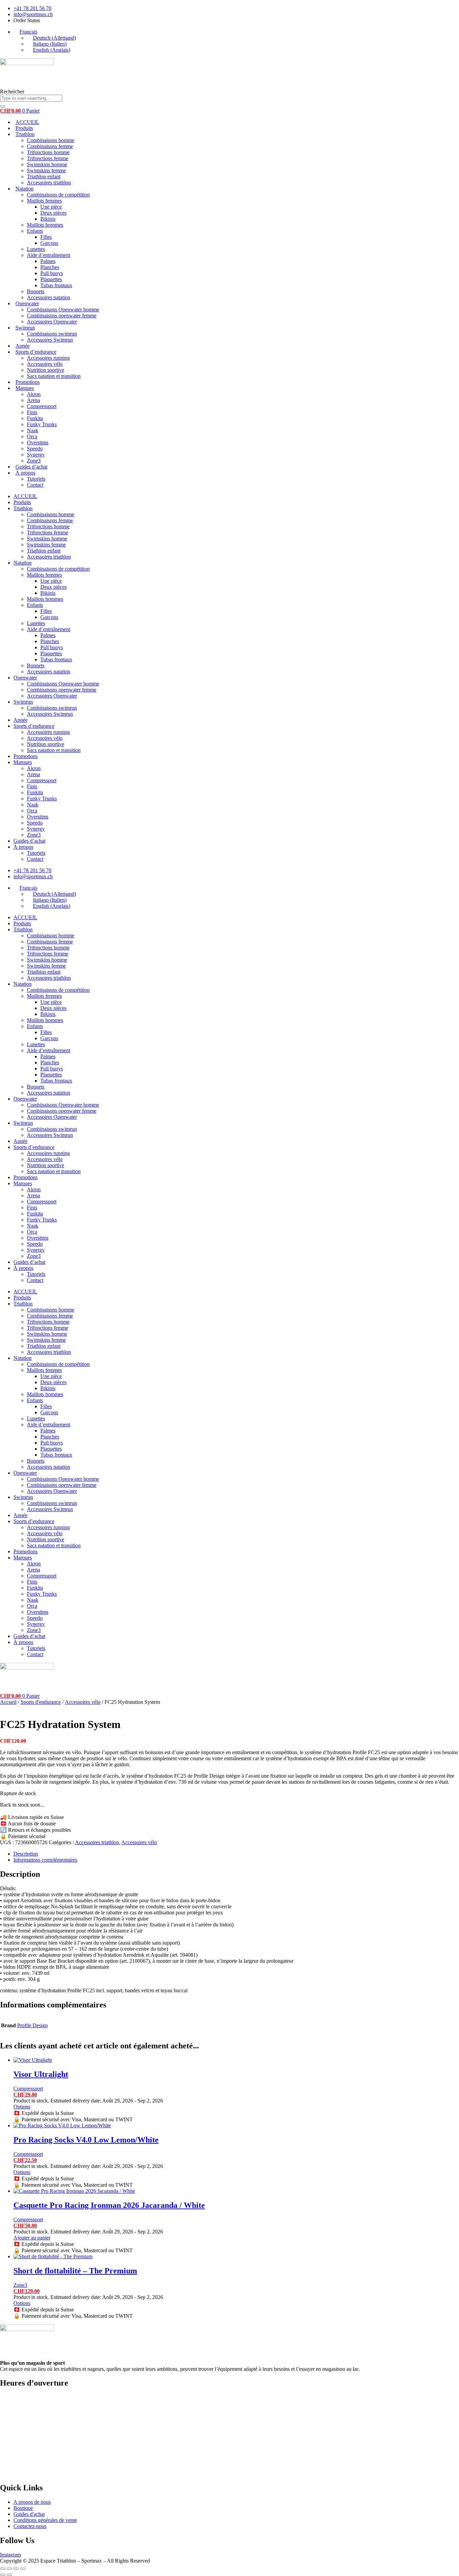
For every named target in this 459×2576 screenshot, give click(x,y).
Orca (32, 436)
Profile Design (32, 2025)
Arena (33, 400)
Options (22, 2107)
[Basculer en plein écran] (9, 2569)
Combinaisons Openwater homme (63, 309)
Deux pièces (53, 213)
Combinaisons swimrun (52, 334)
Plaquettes (51, 279)
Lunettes (36, 249)
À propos (25, 473)
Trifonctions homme (48, 152)
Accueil (8, 1702)
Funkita (35, 418)
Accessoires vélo (45, 364)
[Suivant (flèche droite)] (9, 2575)
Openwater (27, 303)
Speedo (35, 449)
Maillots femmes (44, 201)
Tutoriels (36, 479)
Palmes (48, 261)
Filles (46, 237)
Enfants (35, 231)
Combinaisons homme (51, 140)
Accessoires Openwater (52, 322)
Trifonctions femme (48, 158)
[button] (25, 32)
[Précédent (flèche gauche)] (3, 2575)
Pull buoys (52, 273)
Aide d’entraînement (49, 255)
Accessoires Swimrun (50, 340)
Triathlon (25, 134)
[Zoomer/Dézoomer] (3, 2569)
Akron (34, 394)
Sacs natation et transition (54, 376)
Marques (25, 388)
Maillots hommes (45, 225)
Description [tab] (26, 1854)
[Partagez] (16, 2569)
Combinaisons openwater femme (62, 316)
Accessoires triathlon (49, 183)
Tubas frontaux (56, 285)
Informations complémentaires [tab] (45, 1860)
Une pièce (51, 207)
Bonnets (36, 291)
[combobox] (31, 98)
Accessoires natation (49, 297)
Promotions (28, 382)
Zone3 (34, 461)
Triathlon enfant (44, 176)
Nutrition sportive (46, 370)
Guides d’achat (31, 467)
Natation (25, 189)
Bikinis (48, 219)
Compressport (42, 406)
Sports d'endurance (41, 1702)
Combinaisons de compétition (58, 195)
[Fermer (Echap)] (23, 2569)
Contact (35, 485)
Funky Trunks (42, 424)
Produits (24, 128)
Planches (50, 267)
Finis (32, 412)
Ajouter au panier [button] (32, 2238)
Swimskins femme (46, 170)
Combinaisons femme (50, 146)
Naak (33, 430)
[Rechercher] (3, 106)
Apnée (23, 346)
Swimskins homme (47, 164)
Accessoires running (48, 358)
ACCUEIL (27, 122)
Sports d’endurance (36, 352)
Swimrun (25, 328)
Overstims (38, 442)
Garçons (49, 243)
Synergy (36, 455)
